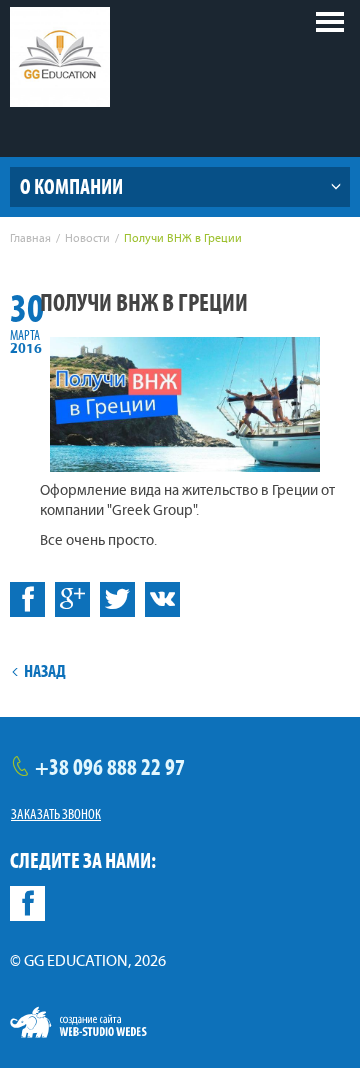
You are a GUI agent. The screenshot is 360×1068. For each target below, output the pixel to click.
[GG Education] (60, 57)
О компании (71, 186)
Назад (45, 671)
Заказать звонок (56, 814)
